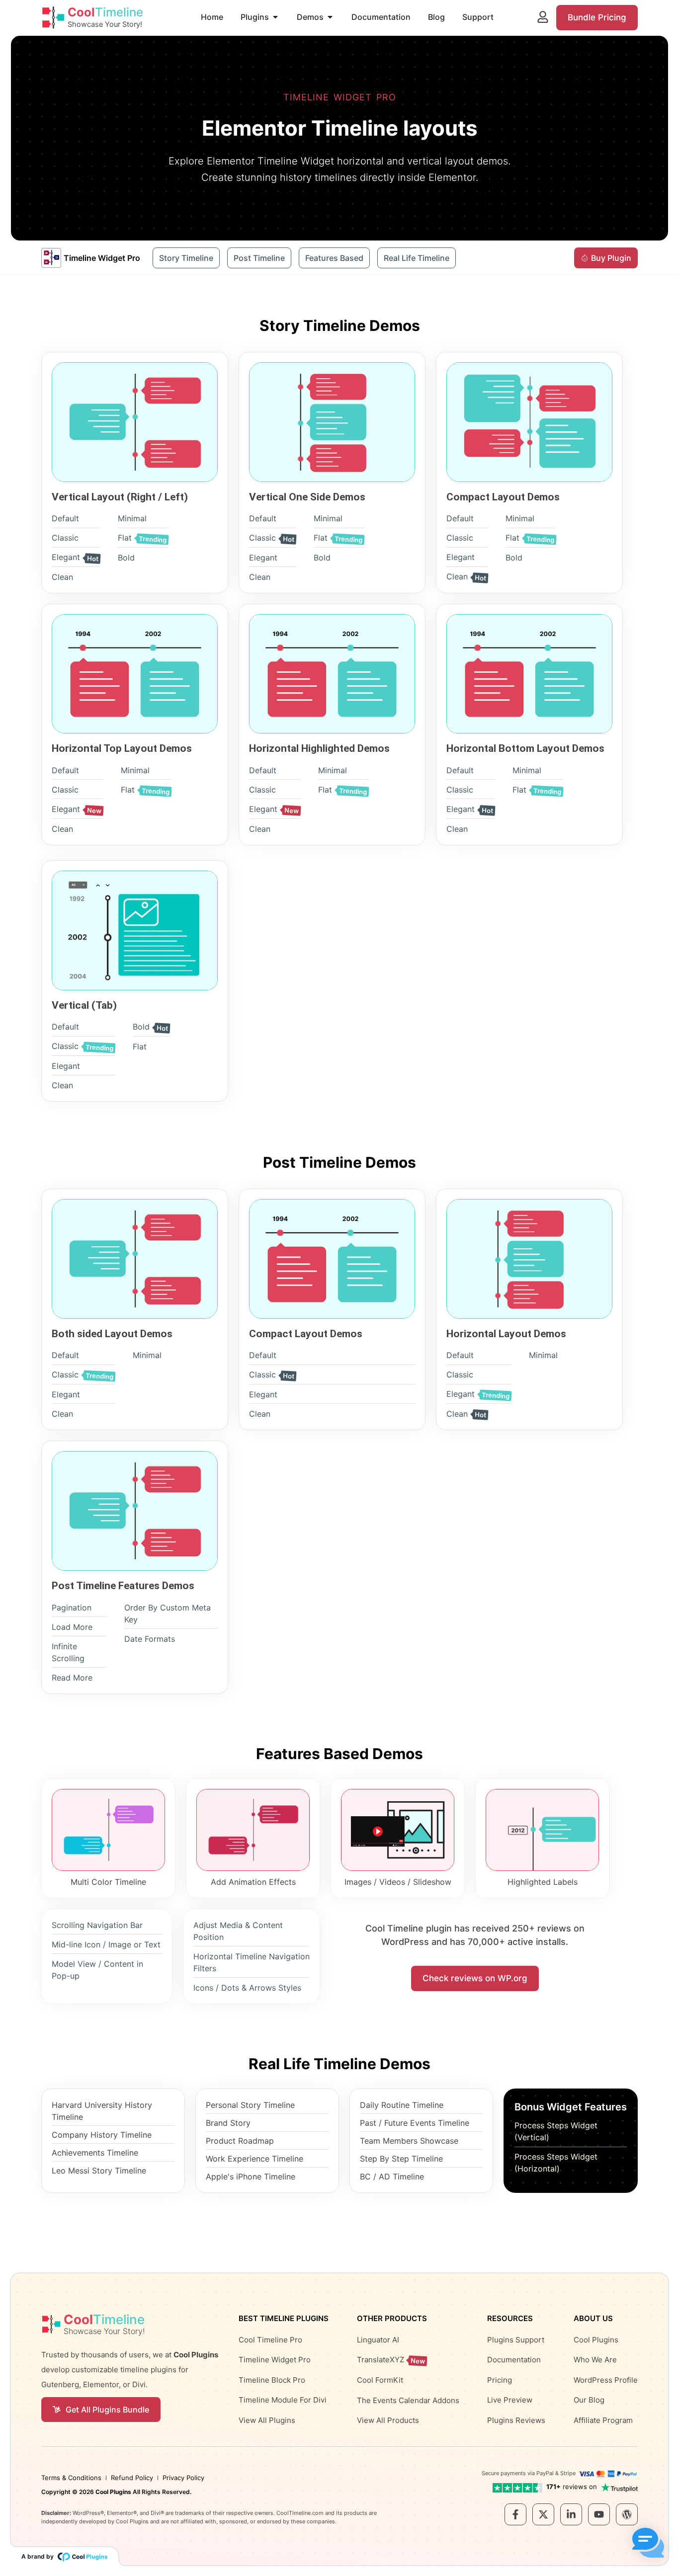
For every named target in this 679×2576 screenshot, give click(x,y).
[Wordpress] (627, 2514)
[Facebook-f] (515, 2514)
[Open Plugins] (275, 17)
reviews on (572, 2487)
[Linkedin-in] (571, 2514)
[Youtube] (599, 2514)
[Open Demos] (330, 17)
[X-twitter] (543, 2514)
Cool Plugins (113, 2492)
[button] (648, 2544)
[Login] (543, 17)
